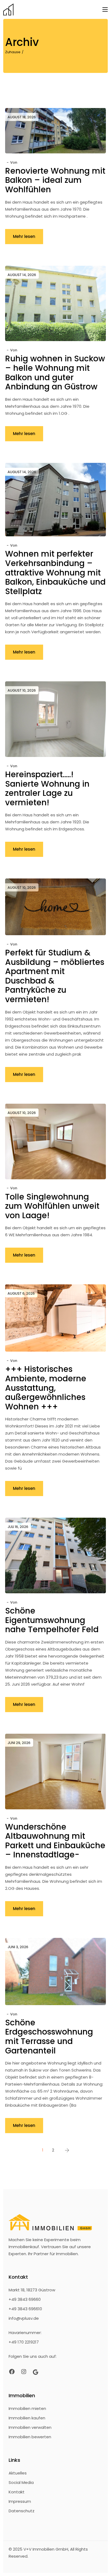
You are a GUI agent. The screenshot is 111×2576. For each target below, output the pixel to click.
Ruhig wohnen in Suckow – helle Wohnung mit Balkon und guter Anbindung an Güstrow (55, 373)
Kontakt (17, 2492)
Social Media (21, 2482)
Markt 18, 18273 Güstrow (32, 2290)
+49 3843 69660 (25, 2299)
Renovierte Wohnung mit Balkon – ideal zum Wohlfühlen (55, 180)
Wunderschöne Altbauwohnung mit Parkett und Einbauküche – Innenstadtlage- (55, 1841)
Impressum (20, 2501)
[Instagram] (24, 2372)
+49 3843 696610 (25, 2309)
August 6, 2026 (21, 1293)
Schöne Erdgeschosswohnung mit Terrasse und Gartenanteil (49, 2037)
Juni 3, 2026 (18, 1947)
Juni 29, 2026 (19, 1743)
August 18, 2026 (22, 117)
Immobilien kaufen (27, 2418)
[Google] (36, 2372)
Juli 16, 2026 (18, 1527)
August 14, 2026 (22, 275)
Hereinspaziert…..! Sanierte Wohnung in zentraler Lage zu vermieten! (47, 788)
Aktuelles (18, 2473)
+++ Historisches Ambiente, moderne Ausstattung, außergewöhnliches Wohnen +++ (46, 1388)
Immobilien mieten (27, 2408)
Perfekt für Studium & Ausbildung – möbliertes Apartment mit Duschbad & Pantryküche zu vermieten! (55, 976)
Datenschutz (22, 2511)
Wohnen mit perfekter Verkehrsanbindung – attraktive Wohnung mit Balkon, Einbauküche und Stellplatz (55, 572)
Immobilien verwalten (30, 2427)
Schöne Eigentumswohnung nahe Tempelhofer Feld (52, 1620)
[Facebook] (12, 2372)
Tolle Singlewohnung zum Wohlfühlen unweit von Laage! (52, 1206)
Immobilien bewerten (30, 2437)
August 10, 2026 (22, 690)
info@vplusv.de (24, 2318)
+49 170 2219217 (24, 2342)
